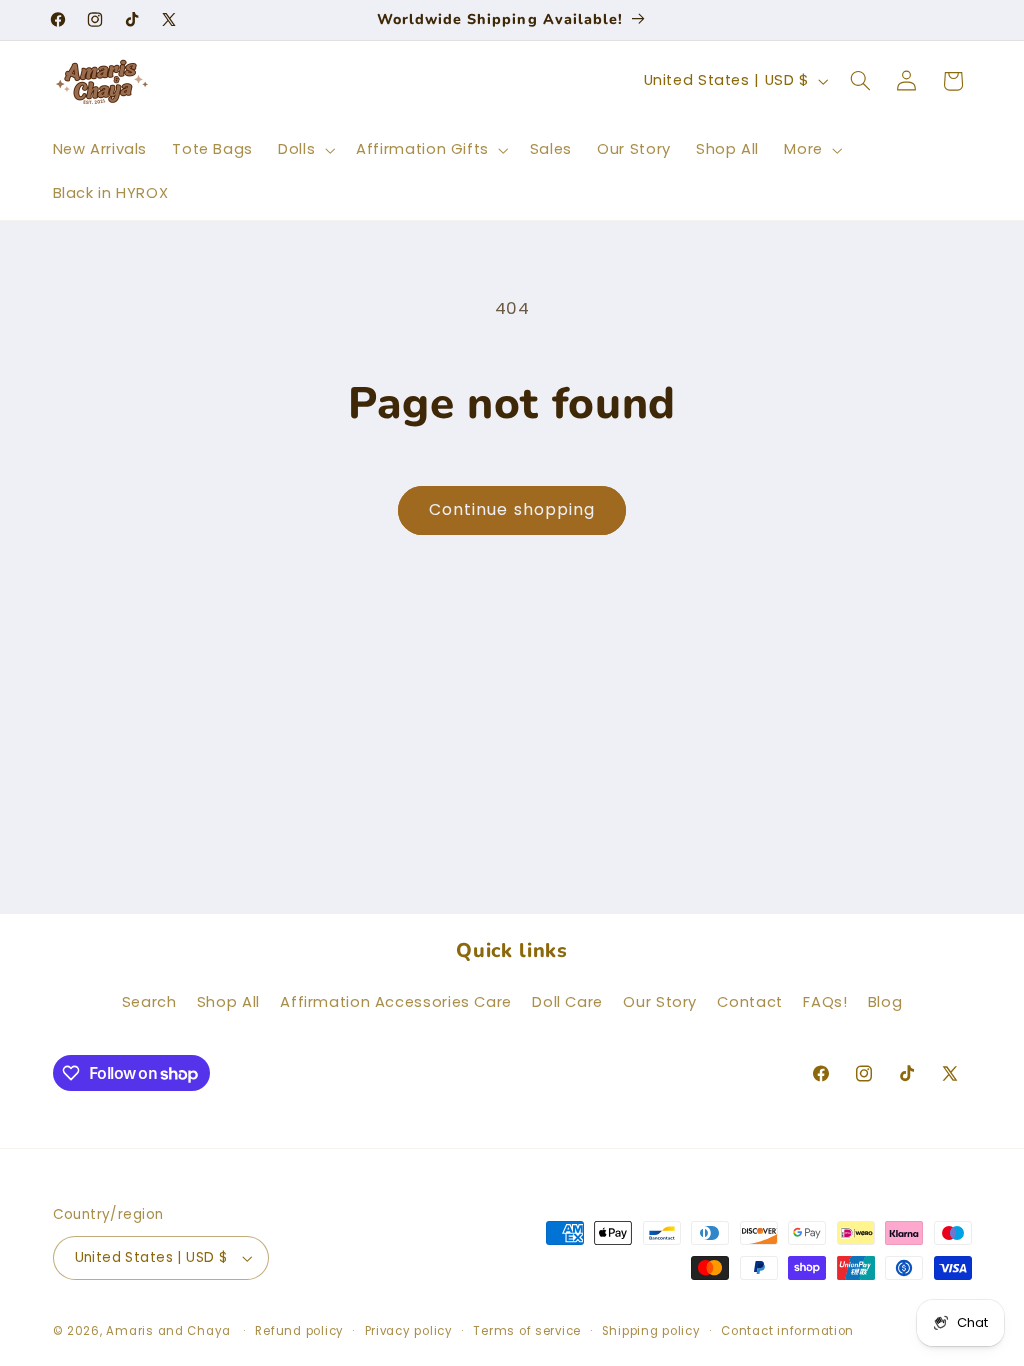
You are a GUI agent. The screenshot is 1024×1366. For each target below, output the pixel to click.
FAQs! (825, 1002)
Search (149, 1002)
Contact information (787, 1331)
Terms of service (527, 1331)
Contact (749, 1002)
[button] (305, 150)
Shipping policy (651, 1331)
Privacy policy (409, 1331)
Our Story (660, 1002)
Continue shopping (512, 509)
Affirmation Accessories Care (396, 1002)
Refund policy (299, 1331)
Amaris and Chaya (168, 1331)
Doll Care (567, 1002)
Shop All (228, 1002)
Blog (885, 1002)
